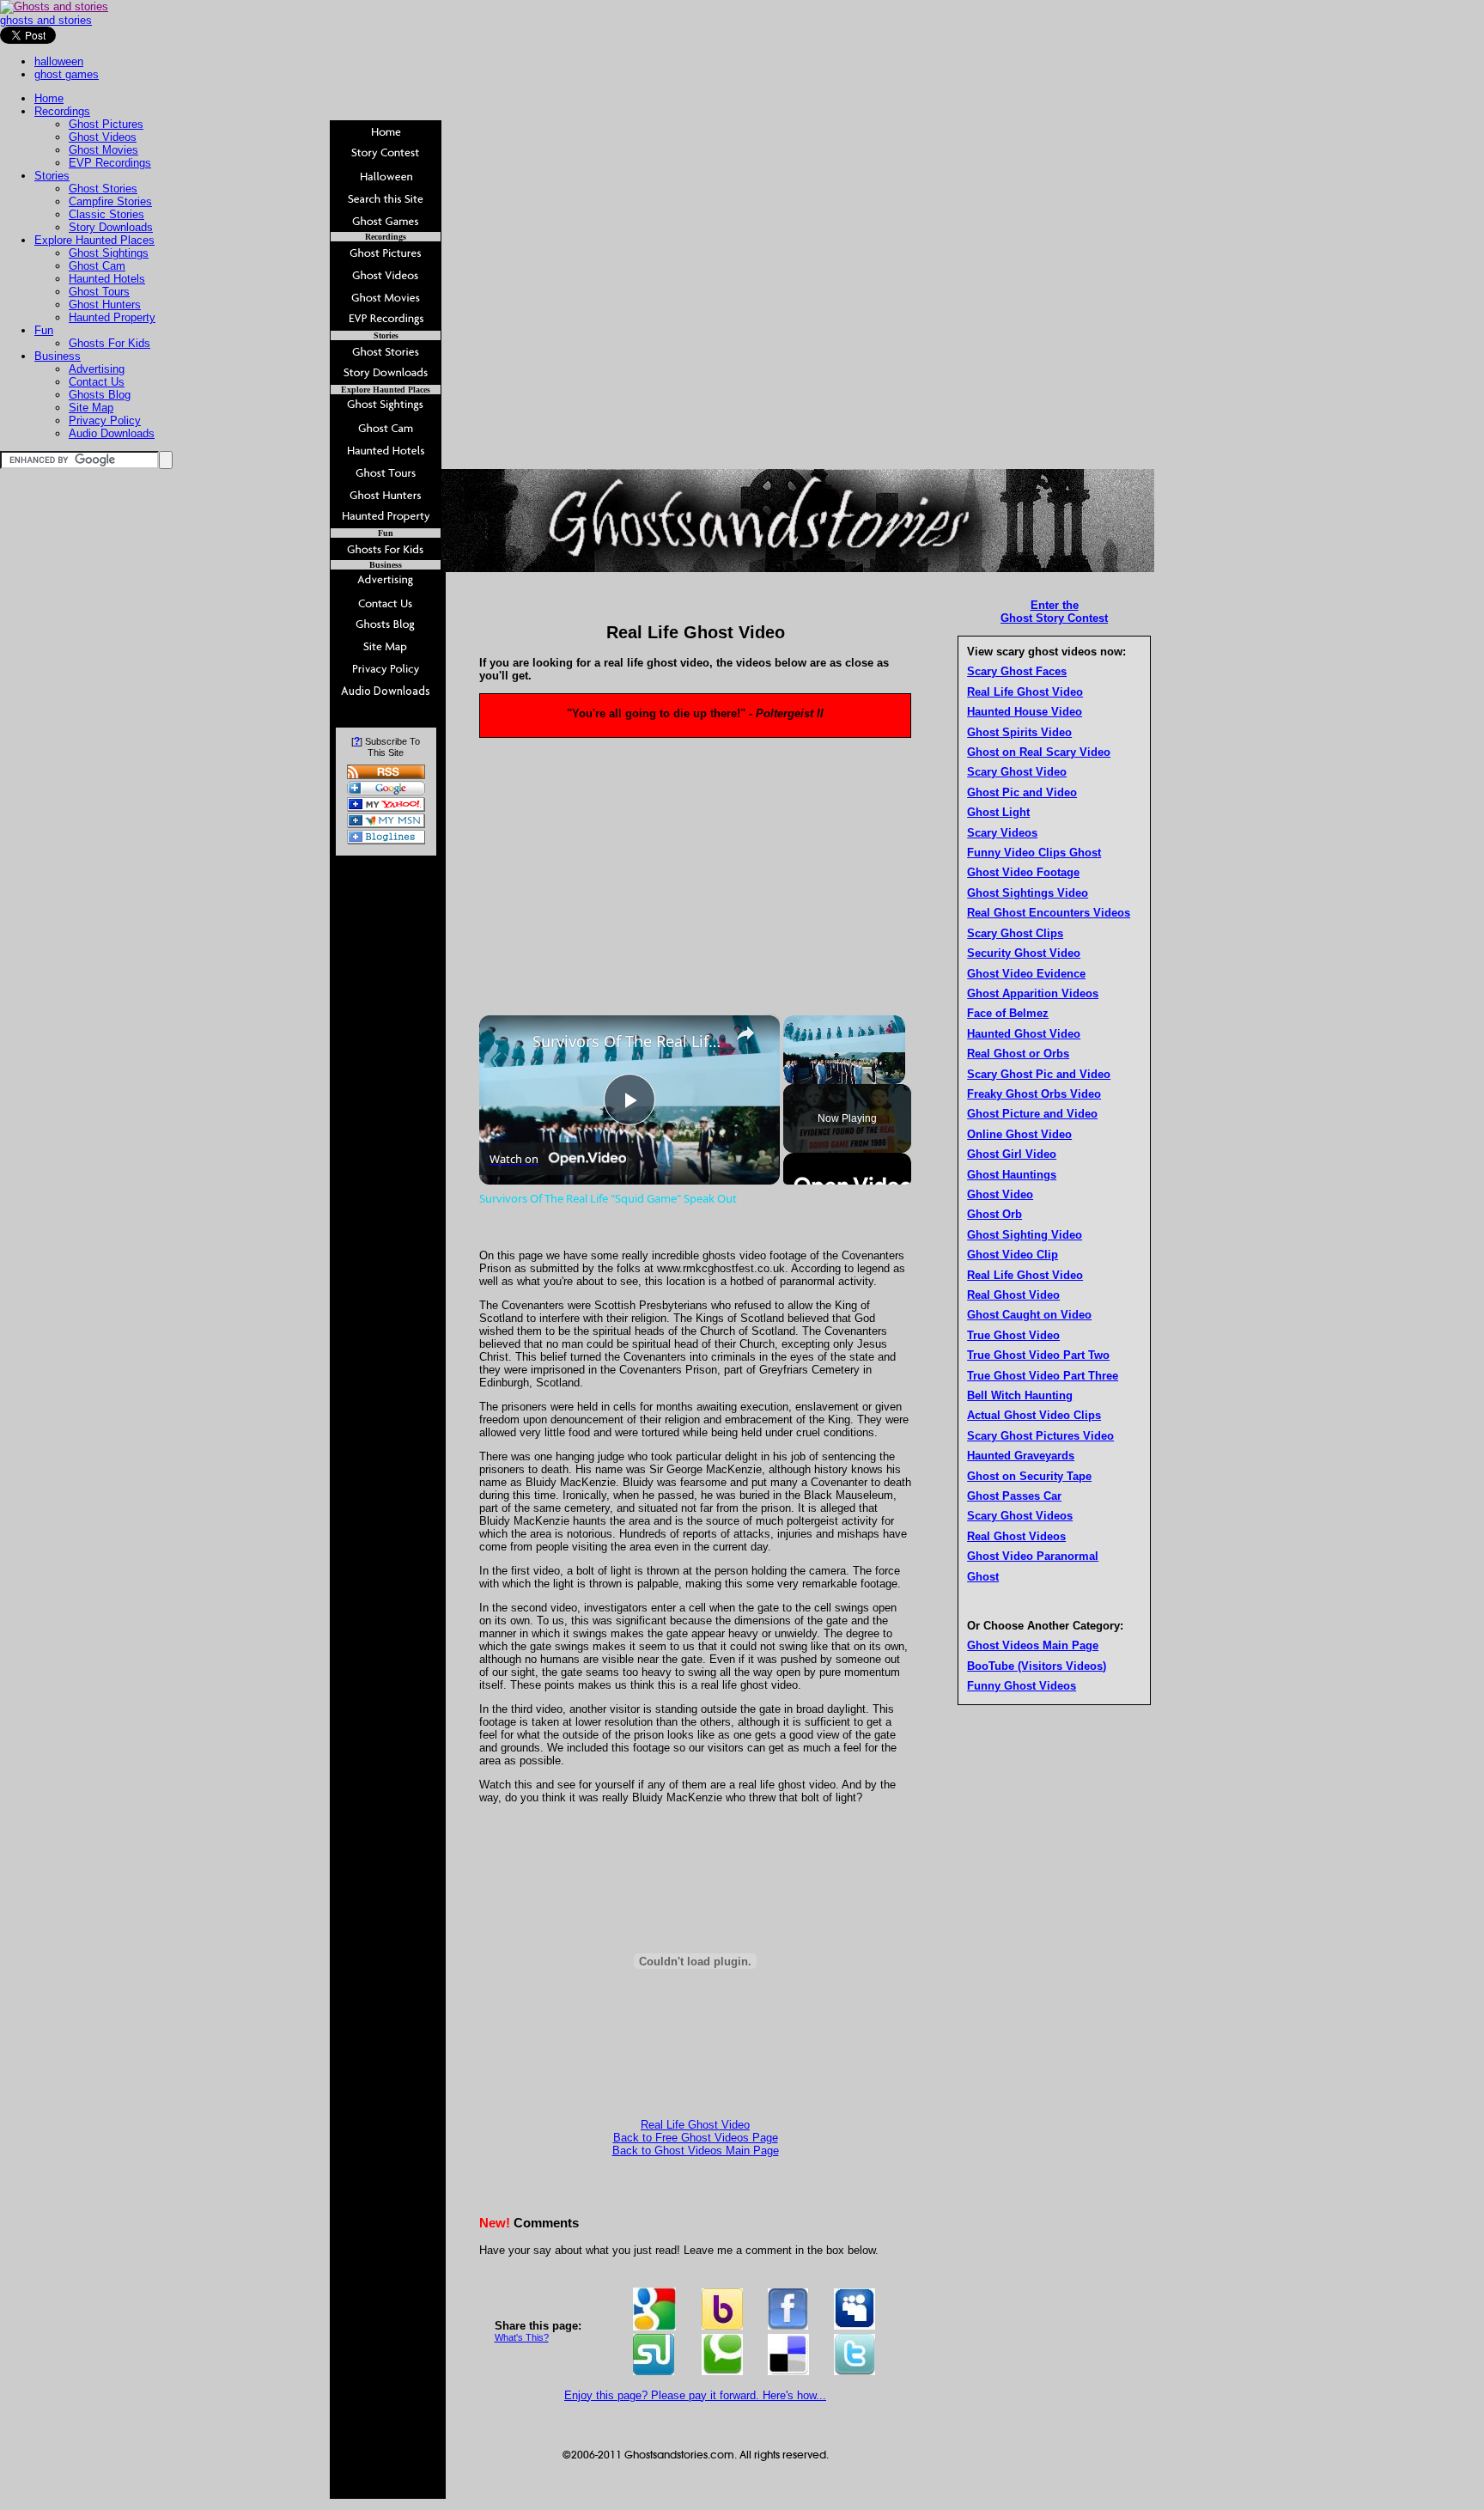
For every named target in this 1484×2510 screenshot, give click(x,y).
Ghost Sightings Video (1028, 893)
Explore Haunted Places (94, 240)
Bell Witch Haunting (1020, 1395)
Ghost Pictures (106, 124)
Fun (44, 330)
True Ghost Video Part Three (1043, 1376)
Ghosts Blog (100, 395)
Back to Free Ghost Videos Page (696, 2138)
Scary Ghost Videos (1020, 1516)
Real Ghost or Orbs (1018, 1054)
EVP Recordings (110, 163)
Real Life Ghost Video (695, 2125)
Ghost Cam (97, 266)
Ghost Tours (99, 292)
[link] (507, 1043)
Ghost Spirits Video (1019, 732)
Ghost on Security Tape (1029, 1476)
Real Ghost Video (1013, 1295)
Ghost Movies (103, 150)
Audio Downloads (112, 433)
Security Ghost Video (1024, 953)
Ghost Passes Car (1014, 1496)
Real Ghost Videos (1016, 1536)
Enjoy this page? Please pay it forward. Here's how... (695, 2395)
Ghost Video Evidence (1026, 974)
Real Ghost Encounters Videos (1049, 913)
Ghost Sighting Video (1025, 1235)
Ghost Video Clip (1013, 1255)
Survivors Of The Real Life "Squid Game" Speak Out (627, 1041)
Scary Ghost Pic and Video (1039, 1074)
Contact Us (97, 382)
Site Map (91, 408)
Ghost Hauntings (1012, 1175)
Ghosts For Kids (109, 343)
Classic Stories (106, 214)
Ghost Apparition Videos (1033, 993)
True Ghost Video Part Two (1038, 1355)
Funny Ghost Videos (1022, 1686)
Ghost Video (1000, 1194)
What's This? (522, 2337)
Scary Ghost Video (1017, 772)
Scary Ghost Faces (1017, 671)
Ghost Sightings (109, 253)
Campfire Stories (110, 201)
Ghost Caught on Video (1029, 1315)
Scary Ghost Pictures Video (1040, 1436)
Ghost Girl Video (1012, 1154)
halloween (59, 61)
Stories (52, 176)
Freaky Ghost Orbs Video (1034, 1094)
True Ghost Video (1013, 1335)
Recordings (62, 111)
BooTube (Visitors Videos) (1037, 1666)
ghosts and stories (46, 20)
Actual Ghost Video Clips (1034, 1415)
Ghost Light (998, 812)
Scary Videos (1002, 833)
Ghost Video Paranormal (1033, 1556)
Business (58, 356)
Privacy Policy (105, 420)
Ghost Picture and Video (1032, 1114)
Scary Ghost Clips (1015, 933)
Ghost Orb (994, 1214)
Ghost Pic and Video (1022, 792)
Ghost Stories (103, 189)
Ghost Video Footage (1023, 872)
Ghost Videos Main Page (1033, 1645)
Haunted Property (112, 317)
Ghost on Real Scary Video (1039, 752)
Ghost (983, 1577)
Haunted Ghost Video (1024, 1034)
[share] (745, 1033)
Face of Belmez (1008, 1013)
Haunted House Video (1025, 712)
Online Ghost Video (1019, 1134)
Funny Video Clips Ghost (1034, 853)
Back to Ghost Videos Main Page (696, 2151)
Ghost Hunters (105, 305)
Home (49, 98)
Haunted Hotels (107, 279)
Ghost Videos (103, 137)
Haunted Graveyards (1021, 1456)
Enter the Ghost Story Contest (1054, 612)
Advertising (97, 369)
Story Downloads (111, 227)
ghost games (67, 74)
